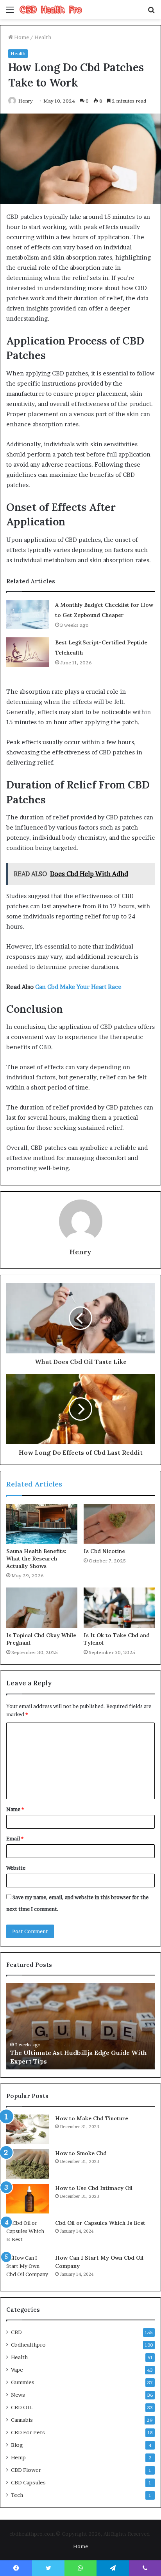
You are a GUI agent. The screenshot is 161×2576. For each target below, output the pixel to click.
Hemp (18, 2457)
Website (16, 1868)
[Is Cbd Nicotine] (119, 1524)
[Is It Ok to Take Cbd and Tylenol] (119, 1608)
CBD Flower (26, 2470)
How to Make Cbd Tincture (92, 2118)
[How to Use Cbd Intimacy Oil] (28, 2199)
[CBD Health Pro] (51, 10)
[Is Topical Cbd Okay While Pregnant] (42, 1608)
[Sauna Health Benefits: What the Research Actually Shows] (42, 1524)
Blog (17, 2445)
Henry (80, 1252)
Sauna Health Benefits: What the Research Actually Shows (36, 1559)
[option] (80, 2026)
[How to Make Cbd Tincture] (28, 2129)
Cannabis (22, 2420)
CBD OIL (22, 2407)
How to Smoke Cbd (81, 2153)
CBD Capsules (28, 2482)
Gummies (23, 2382)
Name (15, 1809)
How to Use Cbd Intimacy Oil (94, 2188)
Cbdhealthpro (28, 2345)
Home (21, 37)
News (18, 2395)
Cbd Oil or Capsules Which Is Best (100, 2223)
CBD (16, 2332)
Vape (17, 2370)
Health (43, 37)
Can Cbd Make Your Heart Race (78, 987)
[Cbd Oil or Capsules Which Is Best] (28, 2234)
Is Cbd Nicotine (104, 1551)
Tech (17, 2495)
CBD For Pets (28, 2432)
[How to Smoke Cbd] (28, 2164)
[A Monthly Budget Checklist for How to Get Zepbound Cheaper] (28, 614)
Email (15, 1838)
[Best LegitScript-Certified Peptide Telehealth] (28, 652)
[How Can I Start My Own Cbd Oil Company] (28, 2268)
